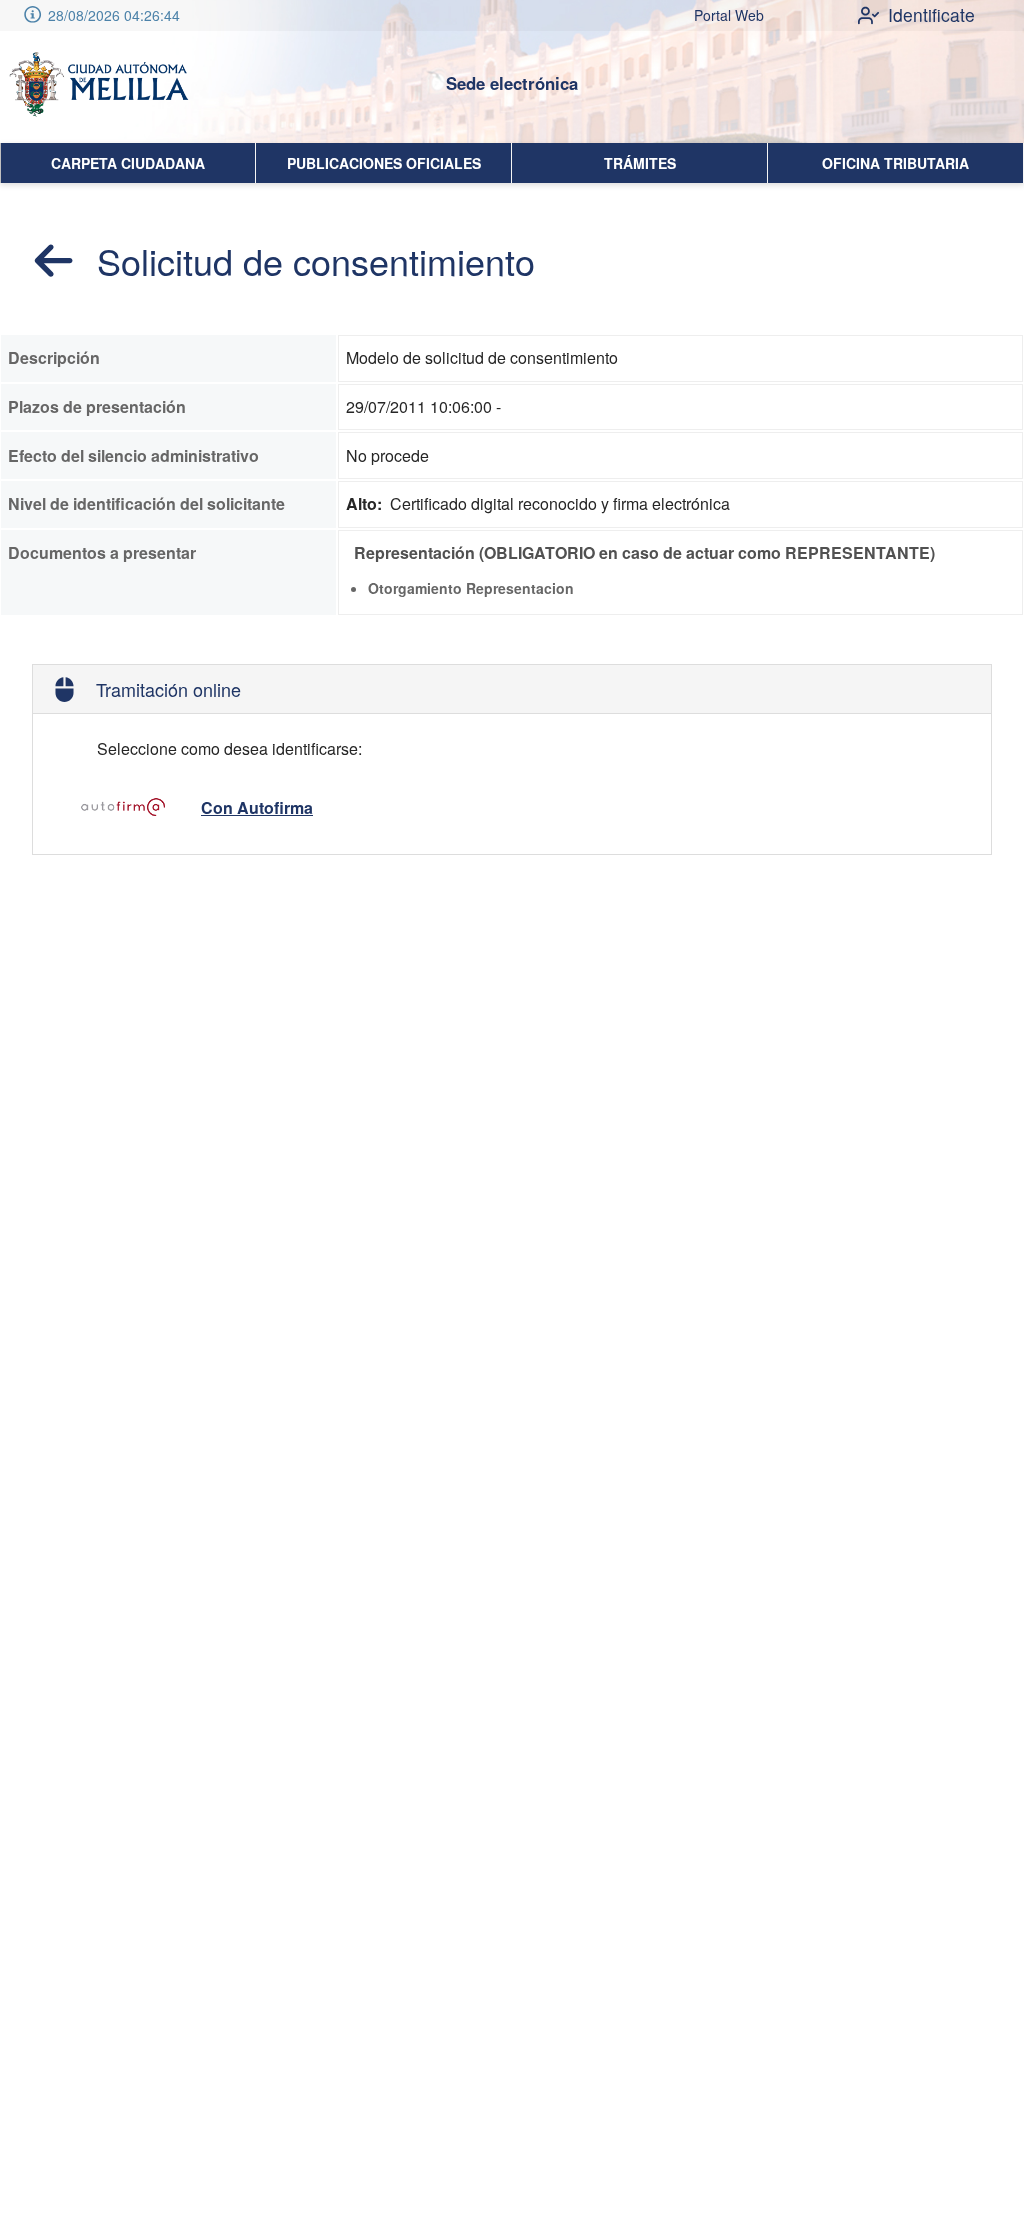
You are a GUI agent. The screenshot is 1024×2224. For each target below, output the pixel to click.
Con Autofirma (257, 807)
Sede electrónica (512, 83)
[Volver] (54, 260)
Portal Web (729, 15)
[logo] (98, 87)
